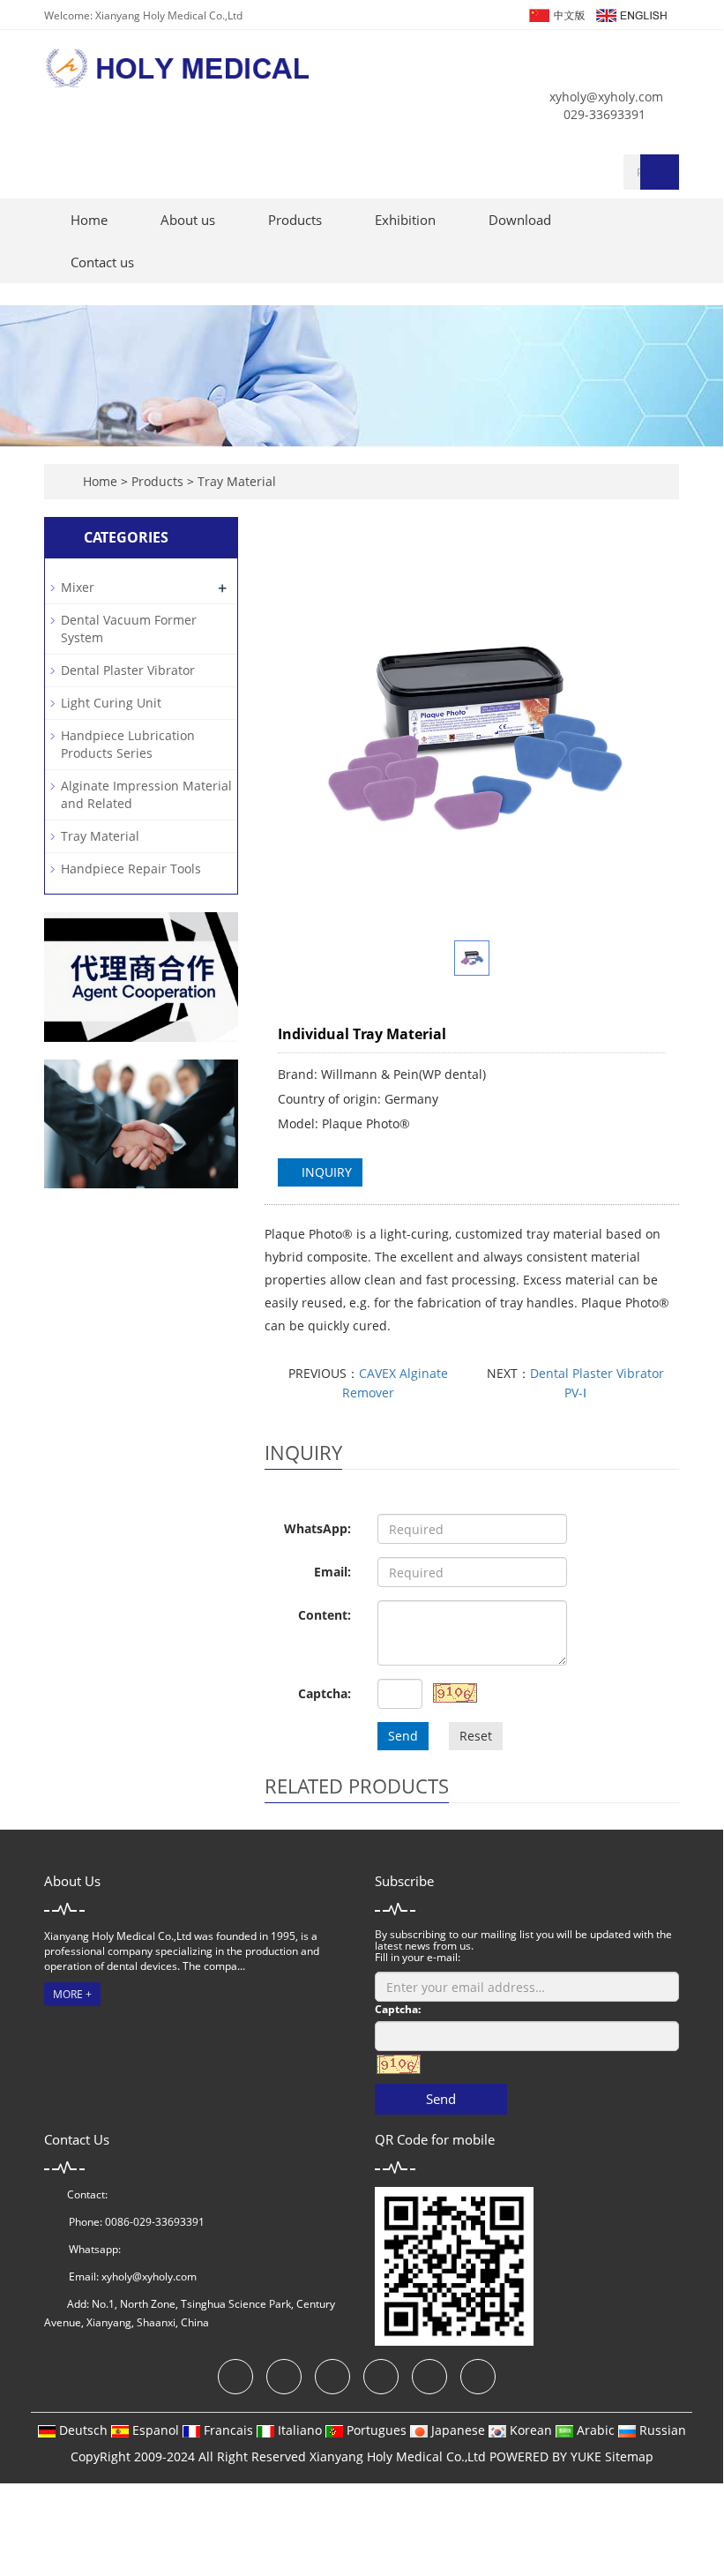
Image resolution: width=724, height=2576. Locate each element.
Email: (332, 1572)
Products (295, 220)
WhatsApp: (317, 1528)
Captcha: (325, 1693)
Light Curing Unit (111, 703)
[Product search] (660, 172)
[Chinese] (556, 14)
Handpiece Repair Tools (131, 869)
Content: (325, 1615)
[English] (631, 14)
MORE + (72, 1994)
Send (403, 1736)
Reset (476, 1736)
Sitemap (629, 2456)
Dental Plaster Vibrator (128, 670)
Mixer (78, 587)
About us (188, 220)
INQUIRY (325, 1172)
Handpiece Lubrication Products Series (128, 744)
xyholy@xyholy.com (606, 97)
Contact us (102, 262)
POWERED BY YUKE (547, 2456)
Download (520, 220)
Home (89, 220)
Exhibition (405, 220)
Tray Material (235, 481)
